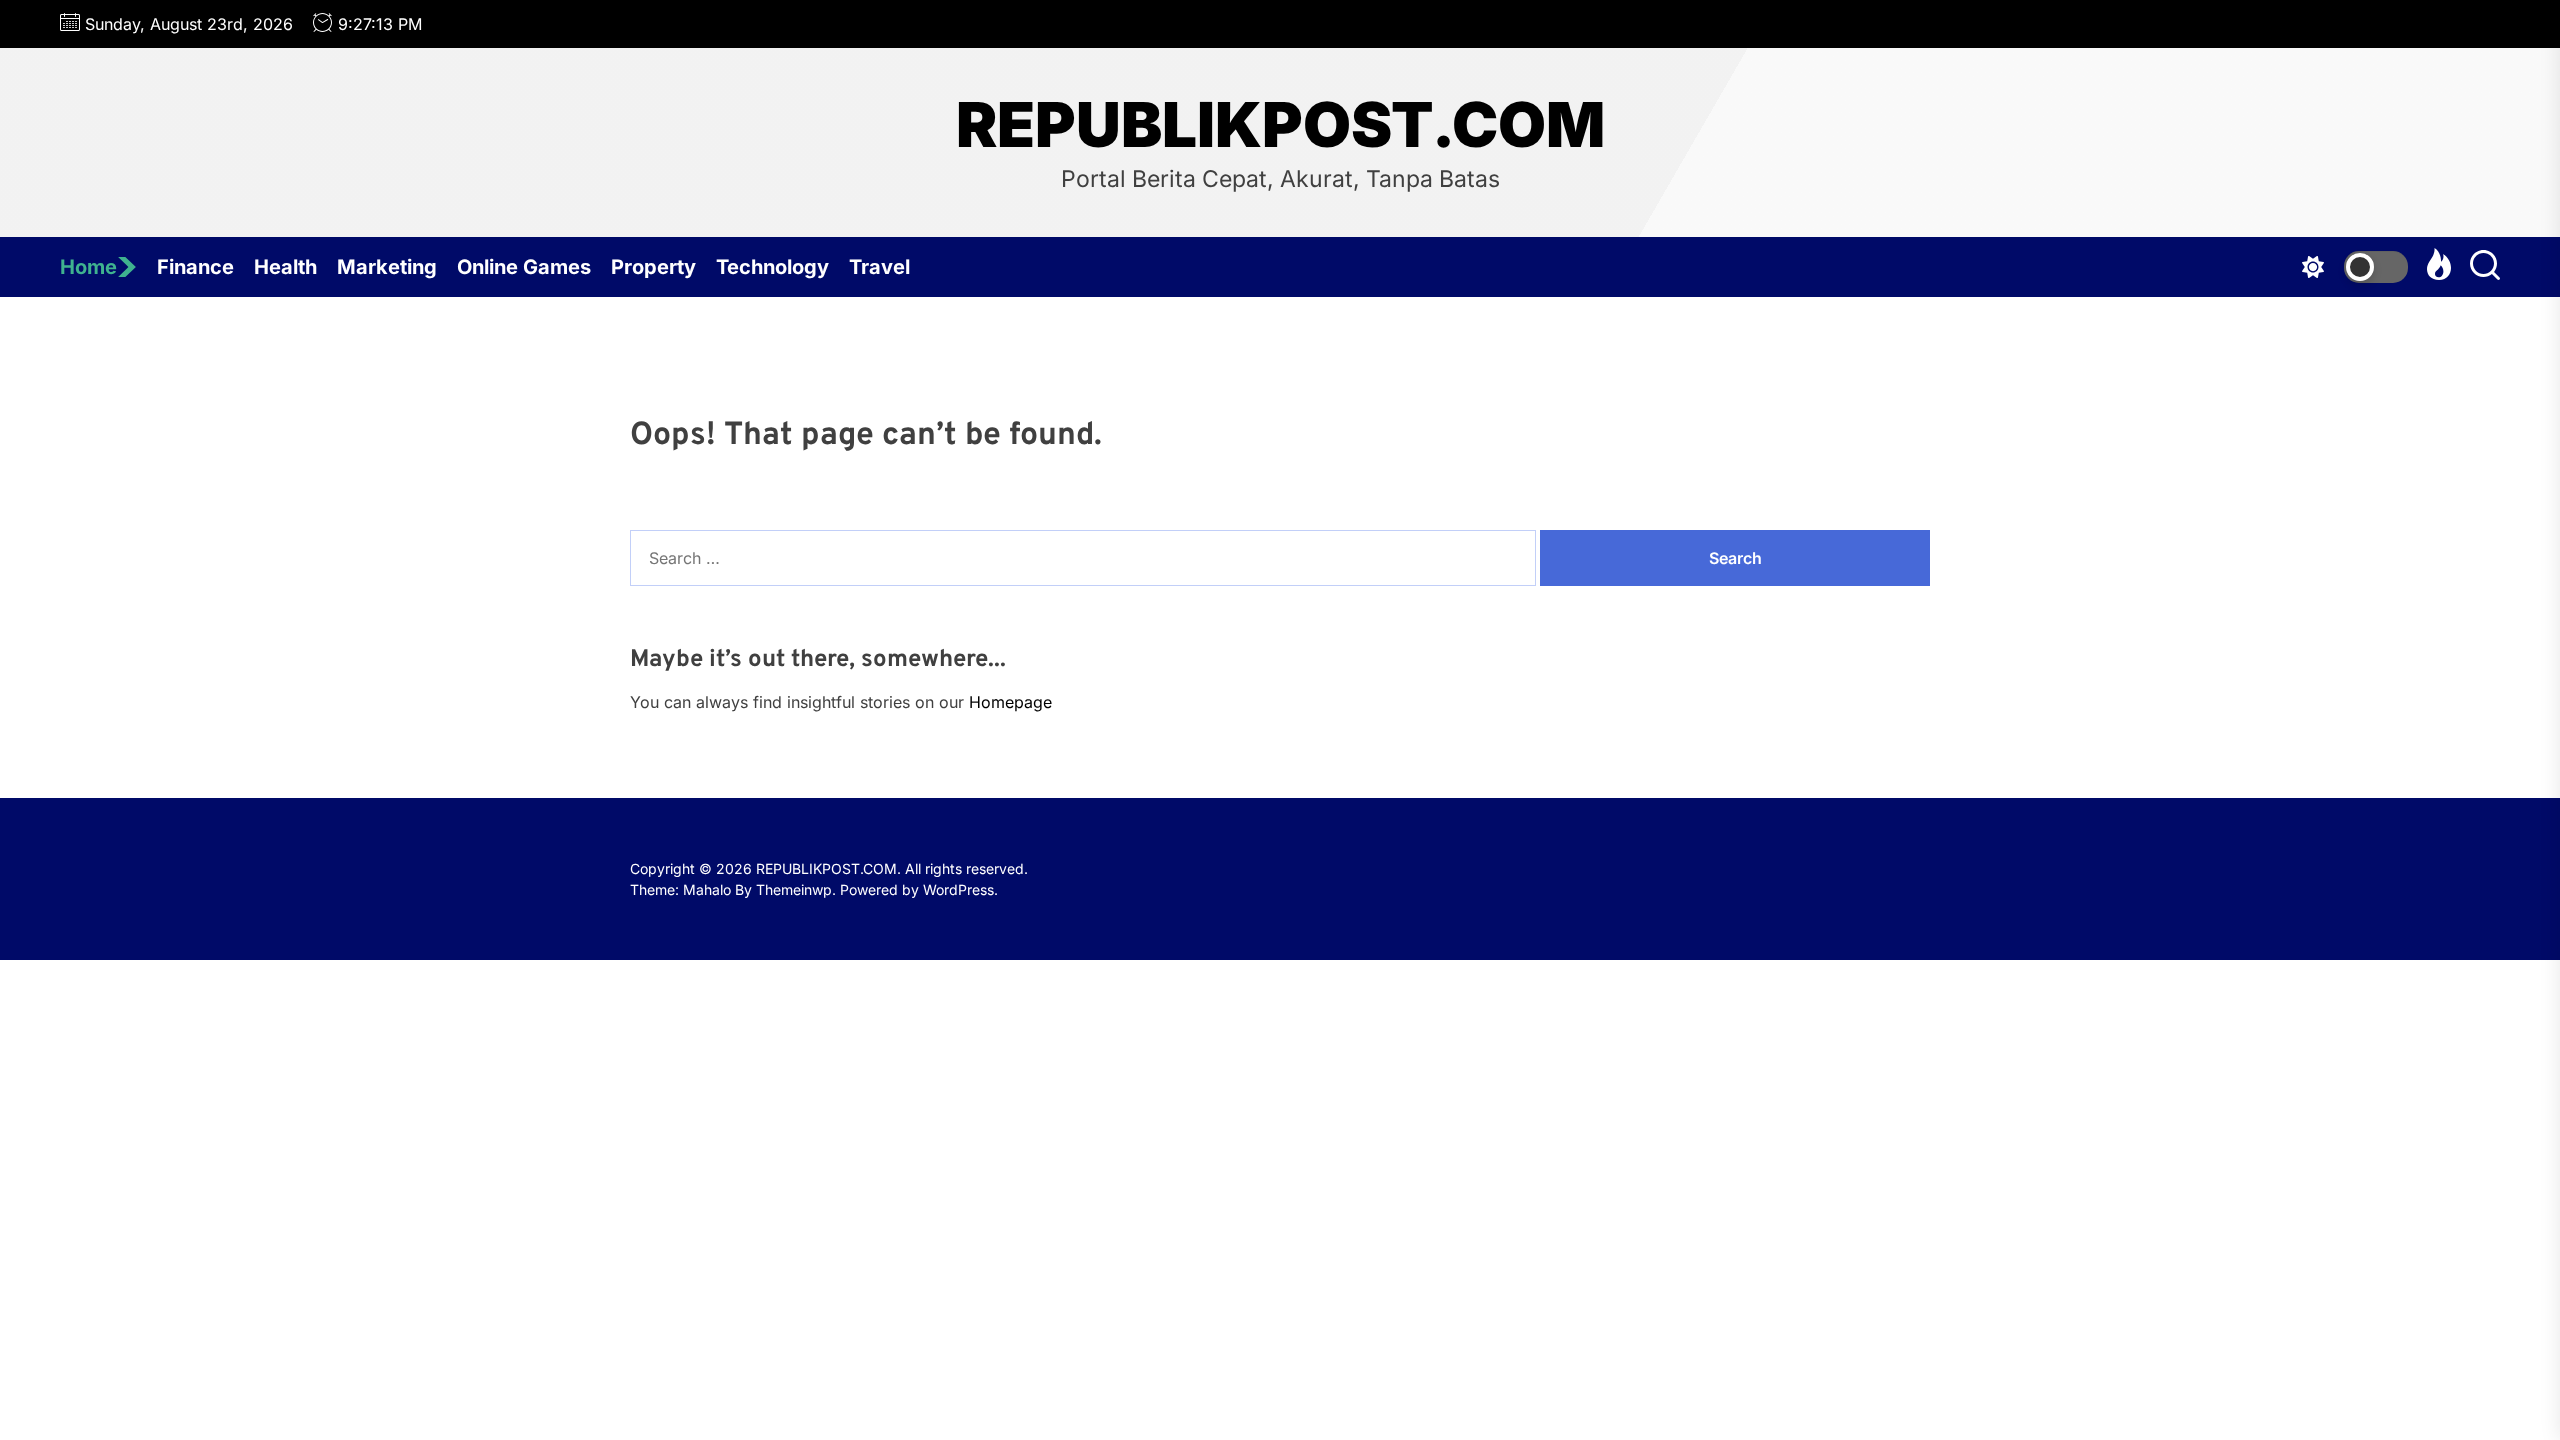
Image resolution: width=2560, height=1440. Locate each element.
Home (88, 267)
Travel (879, 267)
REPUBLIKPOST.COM (1280, 125)
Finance (195, 267)
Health (285, 267)
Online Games (524, 267)
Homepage (1010, 702)
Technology (772, 267)
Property (653, 267)
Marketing (387, 267)
